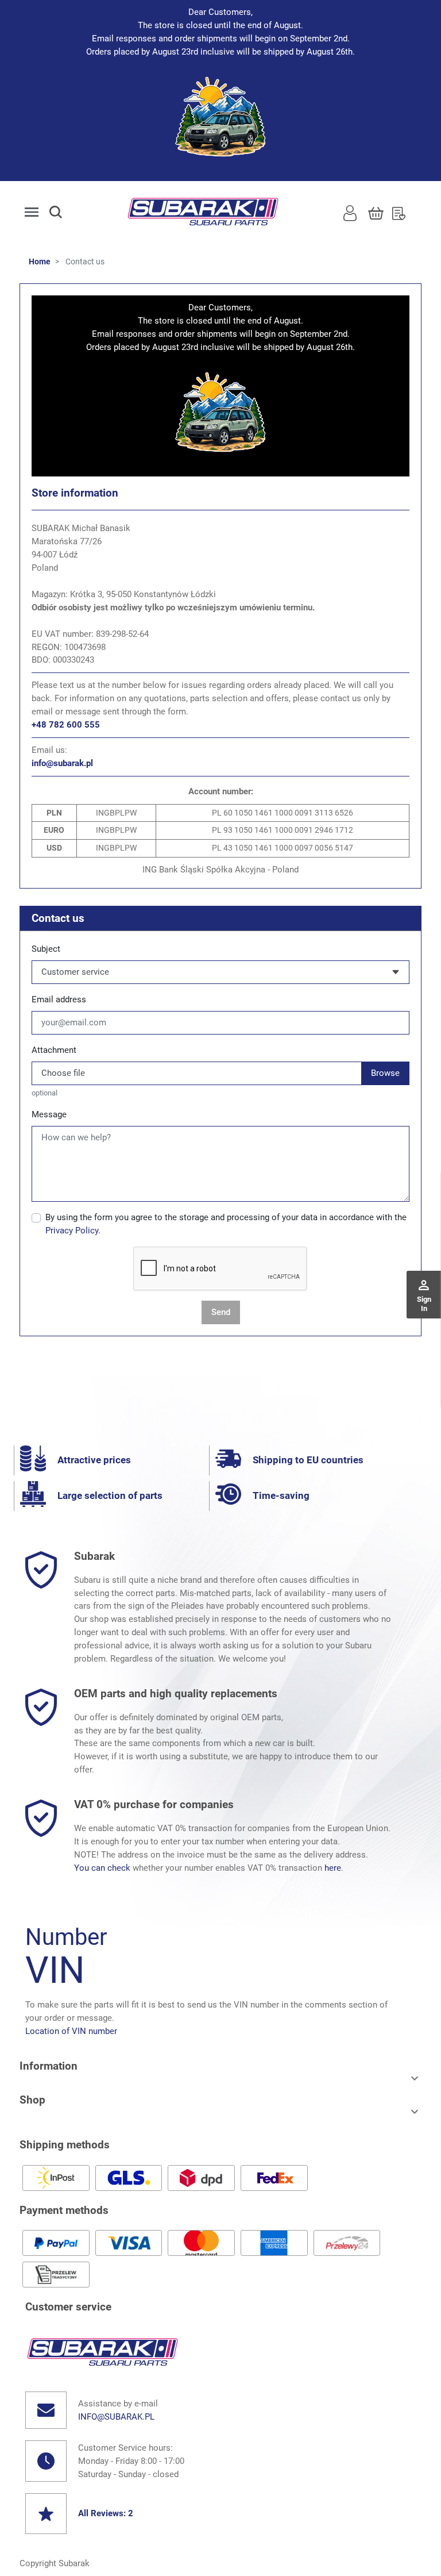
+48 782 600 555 (66, 725)
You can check (102, 1868)
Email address (59, 999)
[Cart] (376, 212)
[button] (66, 212)
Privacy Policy (72, 1231)
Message (49, 1114)
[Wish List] (399, 212)
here (333, 1868)
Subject (46, 949)
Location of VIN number (71, 2031)
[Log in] (350, 212)
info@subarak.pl (62, 763)
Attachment (54, 1050)
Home (40, 262)
